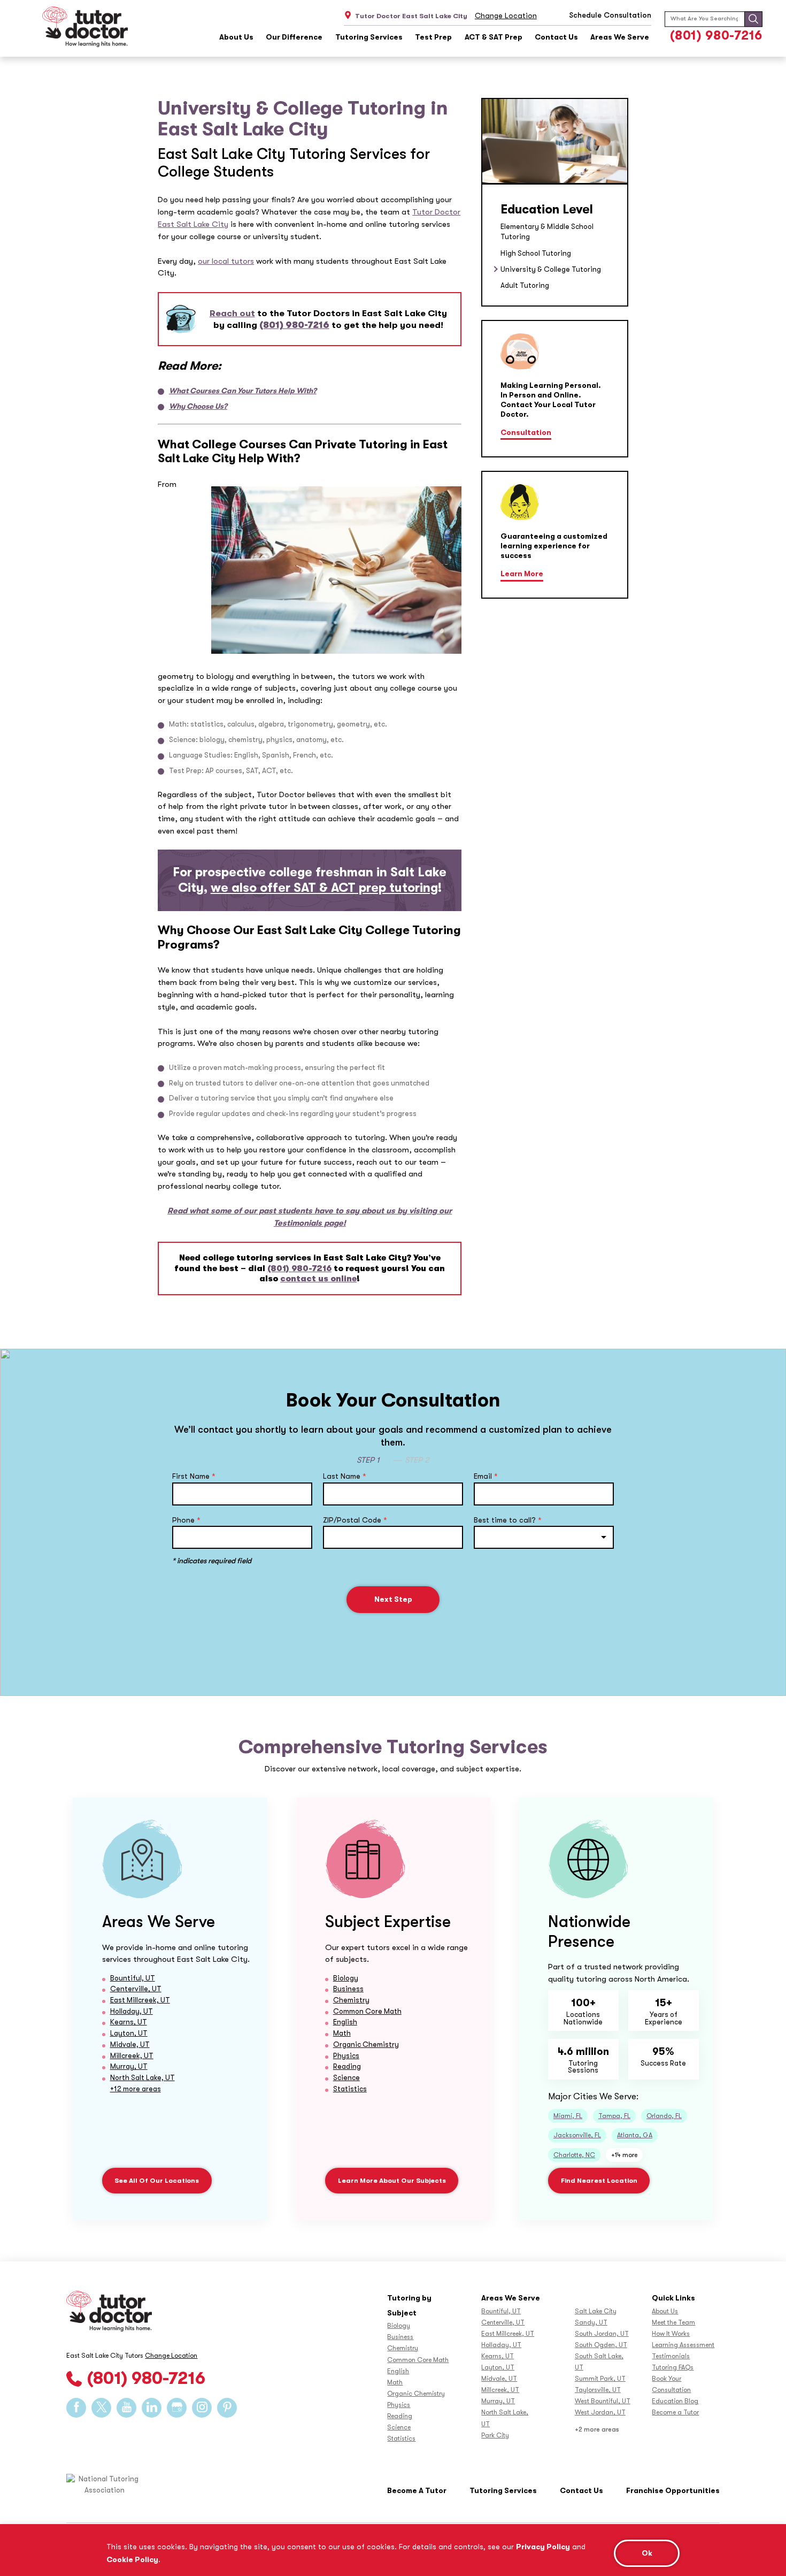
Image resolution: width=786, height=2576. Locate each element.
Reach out (232, 313)
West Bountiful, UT (603, 2401)
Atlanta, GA (635, 2135)
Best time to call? (508, 1520)
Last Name (345, 1476)
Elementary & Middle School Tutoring (547, 232)
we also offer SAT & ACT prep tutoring (324, 888)
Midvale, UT (130, 2044)
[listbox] (544, 1537)
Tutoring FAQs (673, 2367)
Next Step (393, 1599)
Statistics (350, 2089)
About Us (236, 37)
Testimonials (671, 2356)
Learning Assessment (683, 2345)
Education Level (547, 209)
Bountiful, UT (133, 1978)
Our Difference (294, 37)
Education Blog (675, 2401)
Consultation (526, 433)
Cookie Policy (132, 2559)
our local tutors (226, 261)
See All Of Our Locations (157, 2181)
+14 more (624, 2155)
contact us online (318, 1279)
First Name (194, 1476)
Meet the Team (673, 2322)
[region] (393, 2550)
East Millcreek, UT (140, 2000)
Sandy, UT (591, 2322)
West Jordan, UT (600, 2412)
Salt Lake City (596, 2311)
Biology (346, 1978)
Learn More (522, 574)
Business (348, 1989)
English (345, 2022)
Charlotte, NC (574, 2155)
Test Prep (433, 37)
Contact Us (556, 37)
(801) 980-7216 (716, 36)
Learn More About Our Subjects (392, 2181)
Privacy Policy (543, 2547)
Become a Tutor (675, 2412)
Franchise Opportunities (673, 2491)
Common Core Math (367, 2011)
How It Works (671, 2334)
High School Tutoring (536, 253)
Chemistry (351, 2000)
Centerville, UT (136, 1989)
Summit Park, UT (600, 2379)
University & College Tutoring (551, 269)
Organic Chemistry (366, 2044)
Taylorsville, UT (598, 2390)
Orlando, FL (664, 2116)
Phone (186, 1520)
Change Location (506, 16)
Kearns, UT (129, 2022)
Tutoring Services (369, 37)
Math (342, 2033)
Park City (495, 2435)
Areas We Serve (620, 37)
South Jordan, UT (602, 2334)
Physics (346, 2056)
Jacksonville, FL (577, 2135)
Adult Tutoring (525, 285)
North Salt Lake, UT (142, 2078)
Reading (347, 2066)
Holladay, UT (132, 2011)
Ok (647, 2553)
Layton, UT (129, 2033)
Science (346, 2078)
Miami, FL (568, 2116)
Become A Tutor (417, 2491)
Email (486, 1476)
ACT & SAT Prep (494, 37)
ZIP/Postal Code (355, 1520)
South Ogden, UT (601, 2345)
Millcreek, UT (132, 2056)
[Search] (753, 19)
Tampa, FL (614, 2116)
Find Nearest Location (599, 2181)
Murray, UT (129, 2066)
